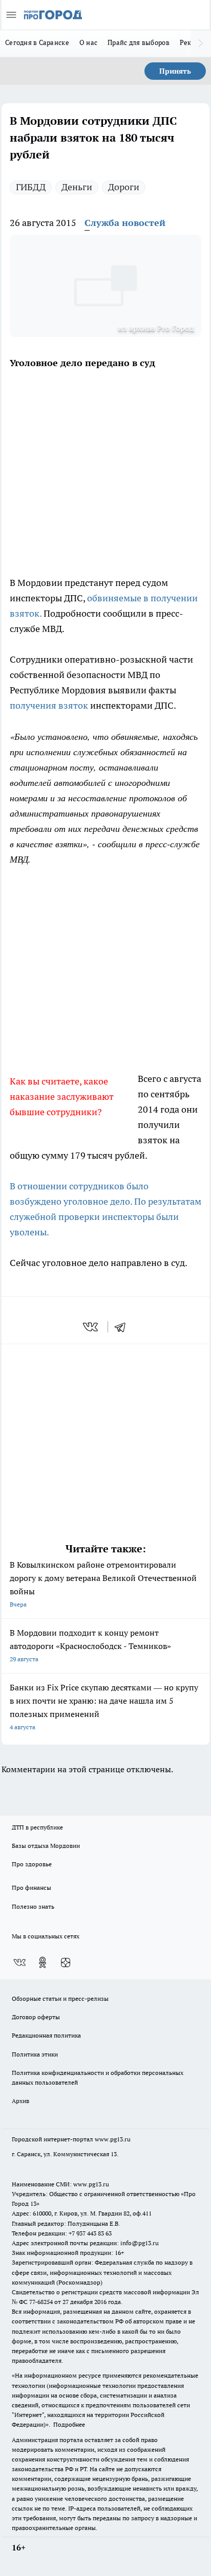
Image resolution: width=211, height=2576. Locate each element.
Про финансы (31, 1888)
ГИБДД (31, 187)
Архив (20, 2101)
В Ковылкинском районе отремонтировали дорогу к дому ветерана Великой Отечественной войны (103, 1584)
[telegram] (123, 1327)
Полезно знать (33, 1906)
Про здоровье (32, 1864)
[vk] (91, 1327)
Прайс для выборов (139, 42)
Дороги (124, 187)
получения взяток (49, 705)
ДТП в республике (37, 1827)
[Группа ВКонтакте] (19, 1962)
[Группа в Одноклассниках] (43, 1962)
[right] (201, 43)
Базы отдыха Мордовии (46, 1846)
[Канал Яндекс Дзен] (66, 1962)
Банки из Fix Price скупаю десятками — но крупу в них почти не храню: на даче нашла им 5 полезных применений (104, 1707)
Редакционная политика (46, 2035)
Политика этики (35, 2054)
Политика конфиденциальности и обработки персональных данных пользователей (98, 2077)
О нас (88, 42)
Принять (175, 71)
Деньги (77, 187)
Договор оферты (36, 2017)
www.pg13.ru (113, 2139)
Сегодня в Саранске (37, 42)
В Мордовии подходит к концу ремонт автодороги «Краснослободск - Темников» (90, 1645)
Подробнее (69, 2424)
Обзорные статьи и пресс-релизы (60, 1998)
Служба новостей (125, 223)
